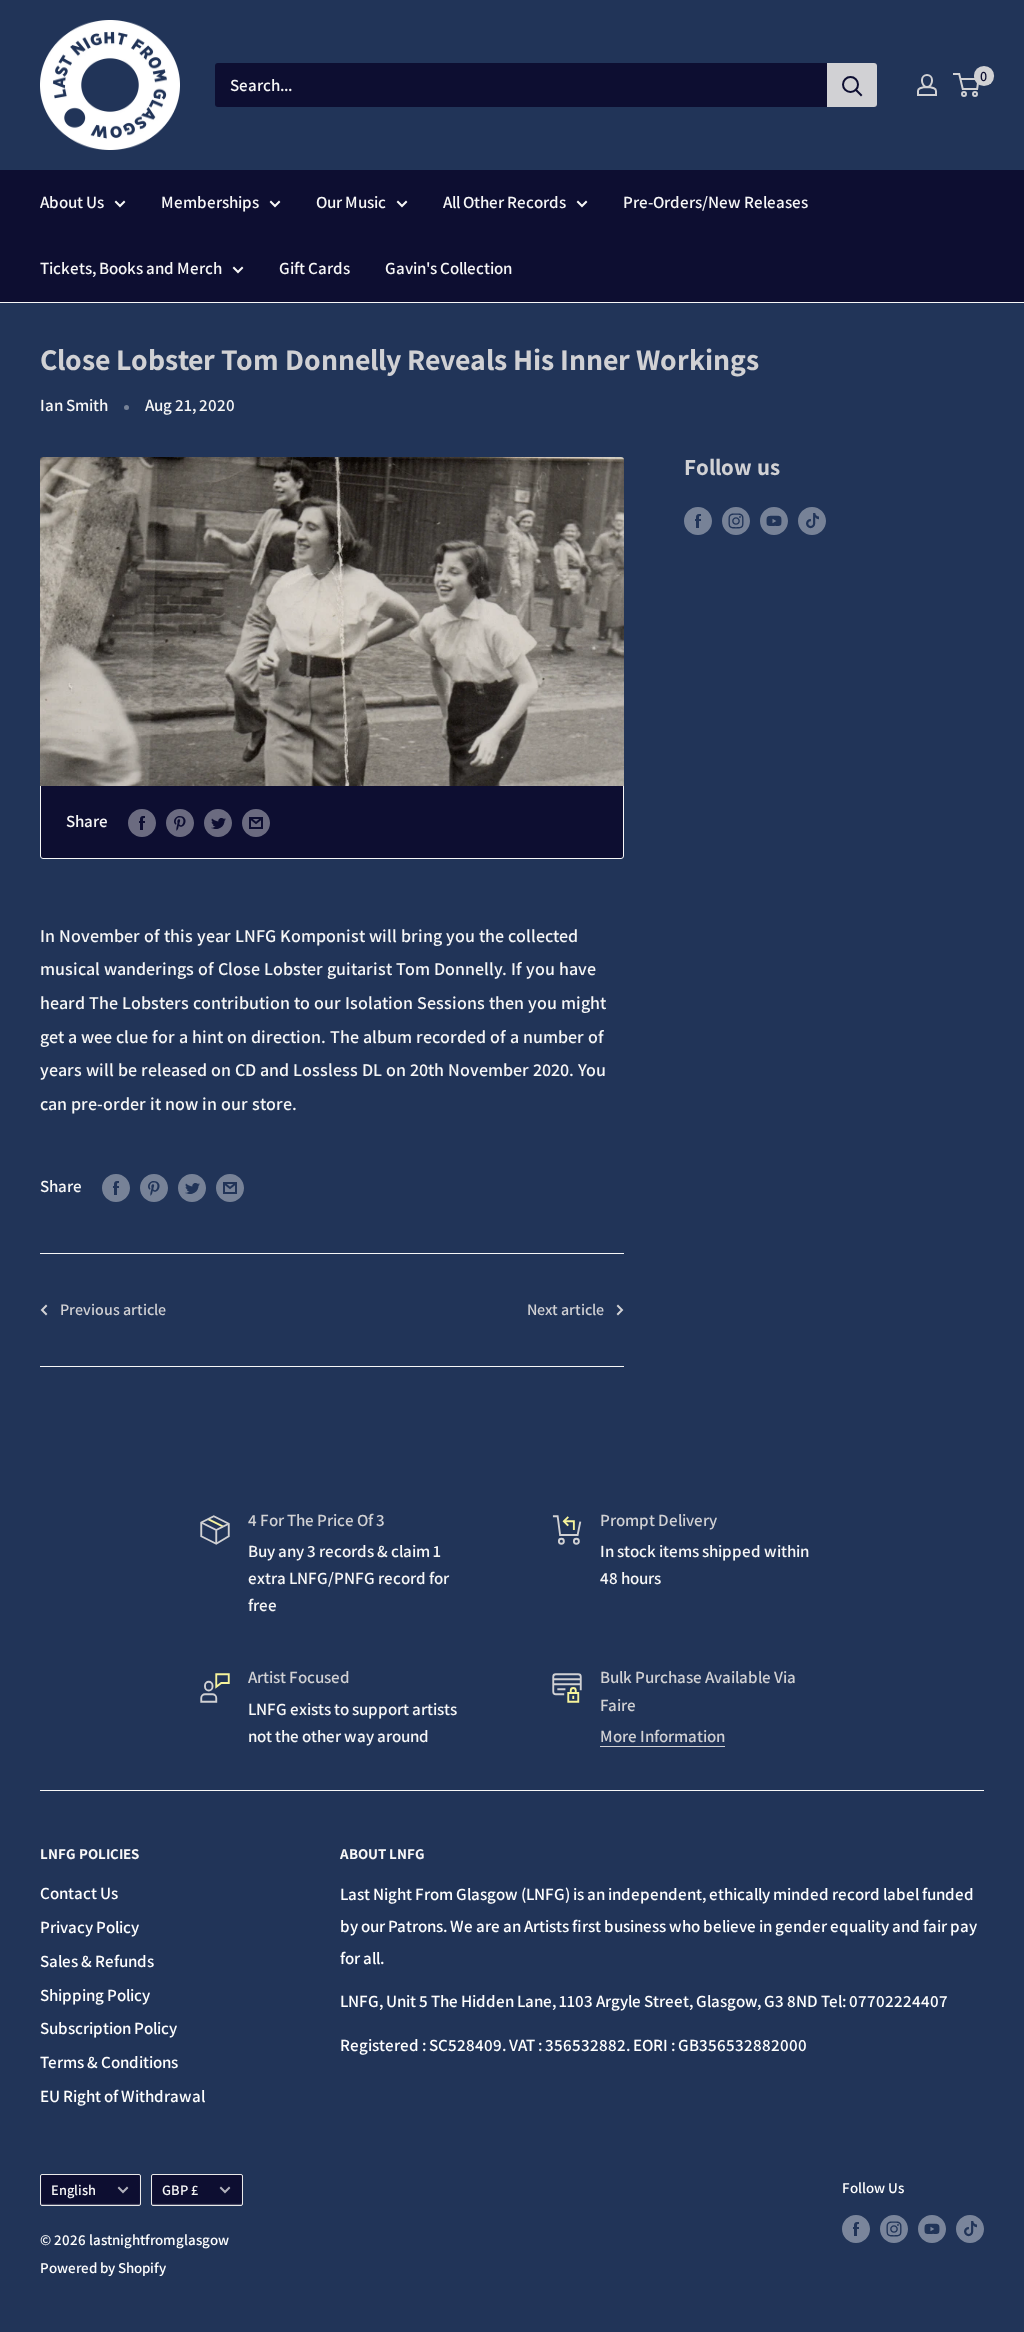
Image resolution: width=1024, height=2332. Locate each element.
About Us (72, 202)
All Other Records (504, 202)
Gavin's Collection (448, 268)
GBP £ (180, 2189)
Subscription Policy (108, 2028)
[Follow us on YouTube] (774, 520)
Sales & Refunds (97, 1961)
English (73, 2189)
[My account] (927, 85)
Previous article (113, 1309)
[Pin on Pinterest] (180, 822)
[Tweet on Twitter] (218, 822)
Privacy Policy (89, 1927)
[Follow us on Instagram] (736, 520)
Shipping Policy (95, 1995)
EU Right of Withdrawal (122, 2096)
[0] (967, 85)
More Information (662, 1736)
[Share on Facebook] (142, 822)
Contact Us (79, 1893)
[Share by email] (256, 822)
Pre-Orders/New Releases (715, 202)
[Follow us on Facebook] (698, 520)
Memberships (210, 202)
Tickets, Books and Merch (131, 268)
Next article (565, 1309)
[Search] (852, 85)
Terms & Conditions (109, 2062)
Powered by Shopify (103, 2267)
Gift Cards (314, 268)
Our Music (351, 202)
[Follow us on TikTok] (812, 520)
